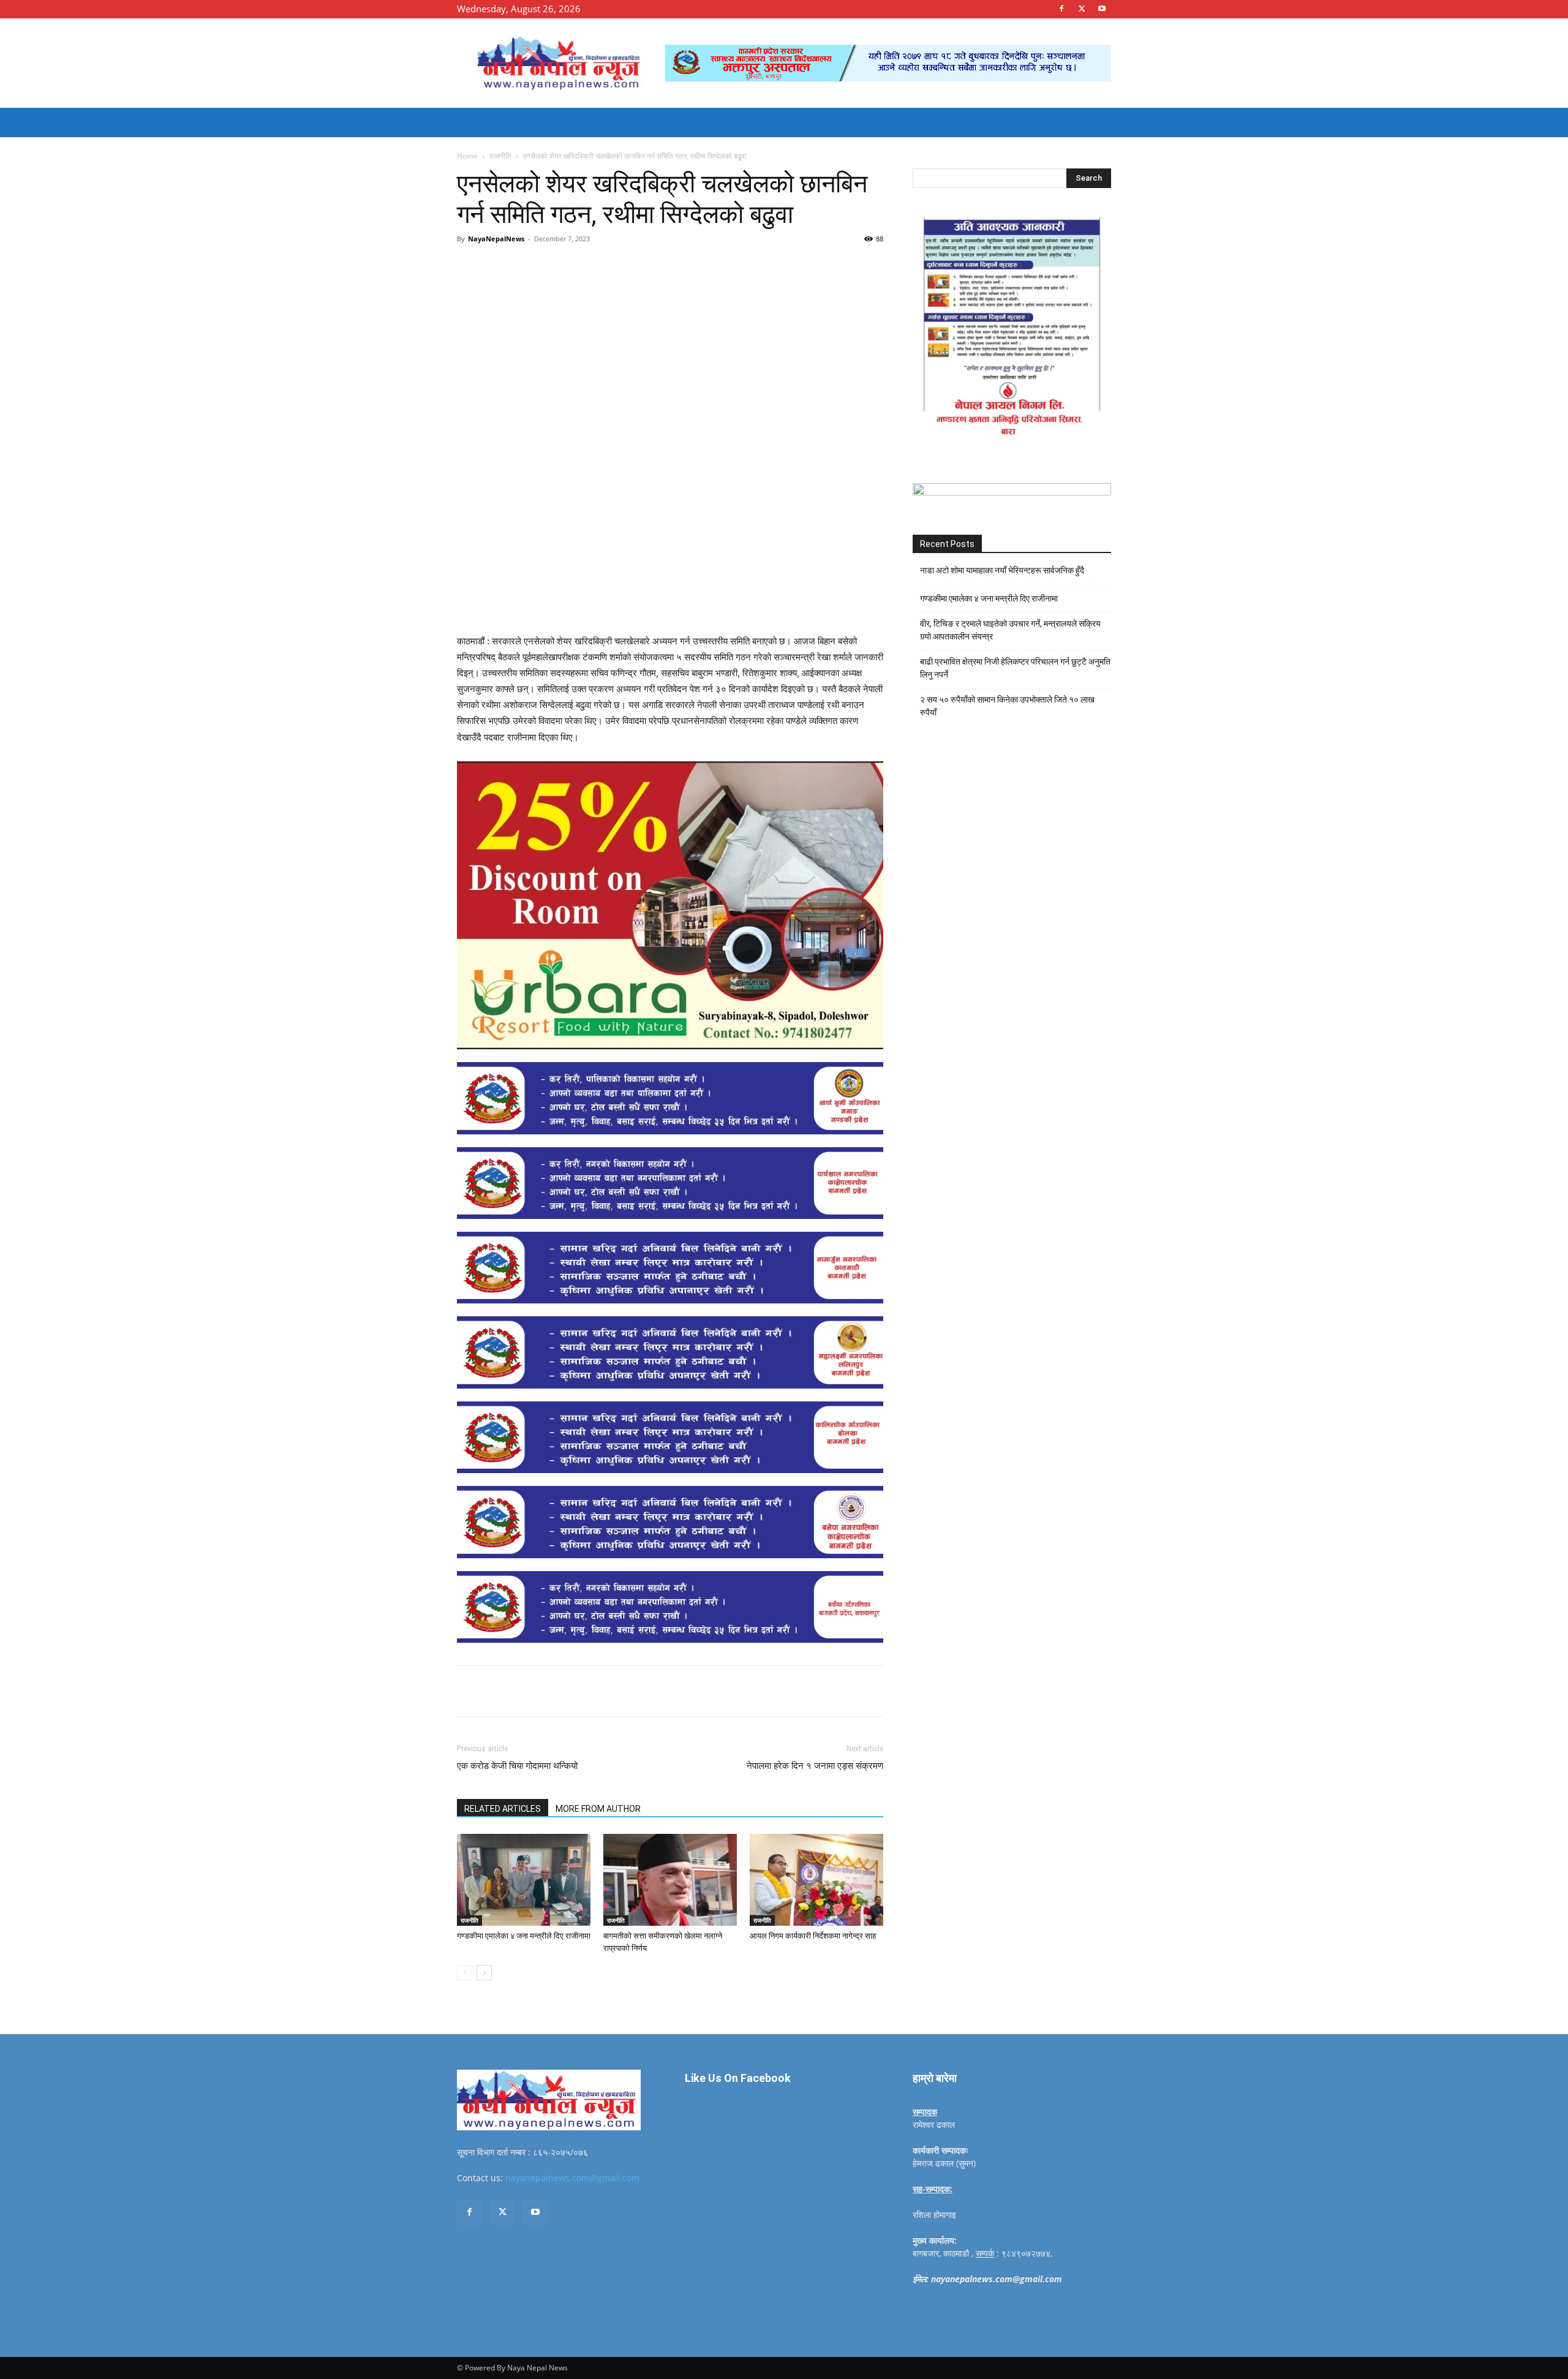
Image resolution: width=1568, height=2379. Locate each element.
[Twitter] (1082, 9)
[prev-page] (465, 1973)
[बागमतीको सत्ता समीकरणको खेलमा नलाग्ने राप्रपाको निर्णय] (670, 1880)
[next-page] (484, 1973)
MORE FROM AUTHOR (598, 1809)
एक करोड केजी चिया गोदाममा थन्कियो (517, 1766)
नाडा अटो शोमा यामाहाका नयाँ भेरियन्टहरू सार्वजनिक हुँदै (1002, 570)
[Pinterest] (598, 266)
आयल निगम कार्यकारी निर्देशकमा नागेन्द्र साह (813, 1936)
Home (467, 156)
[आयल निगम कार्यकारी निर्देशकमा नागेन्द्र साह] (816, 1880)
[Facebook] (1061, 9)
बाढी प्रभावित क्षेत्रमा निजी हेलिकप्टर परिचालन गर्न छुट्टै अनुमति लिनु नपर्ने (1015, 668)
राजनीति (500, 156)
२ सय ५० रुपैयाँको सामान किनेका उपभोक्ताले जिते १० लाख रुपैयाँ (1007, 706)
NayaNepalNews (496, 239)
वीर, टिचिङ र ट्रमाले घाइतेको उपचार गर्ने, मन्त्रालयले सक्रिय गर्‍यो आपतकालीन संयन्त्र (1010, 630)
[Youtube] (1102, 9)
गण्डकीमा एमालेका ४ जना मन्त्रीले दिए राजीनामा (524, 1936)
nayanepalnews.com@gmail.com (572, 2178)
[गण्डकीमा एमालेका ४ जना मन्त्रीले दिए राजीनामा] (524, 1880)
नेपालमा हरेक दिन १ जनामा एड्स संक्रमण (815, 1766)
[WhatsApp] (626, 266)
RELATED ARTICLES (503, 1809)
